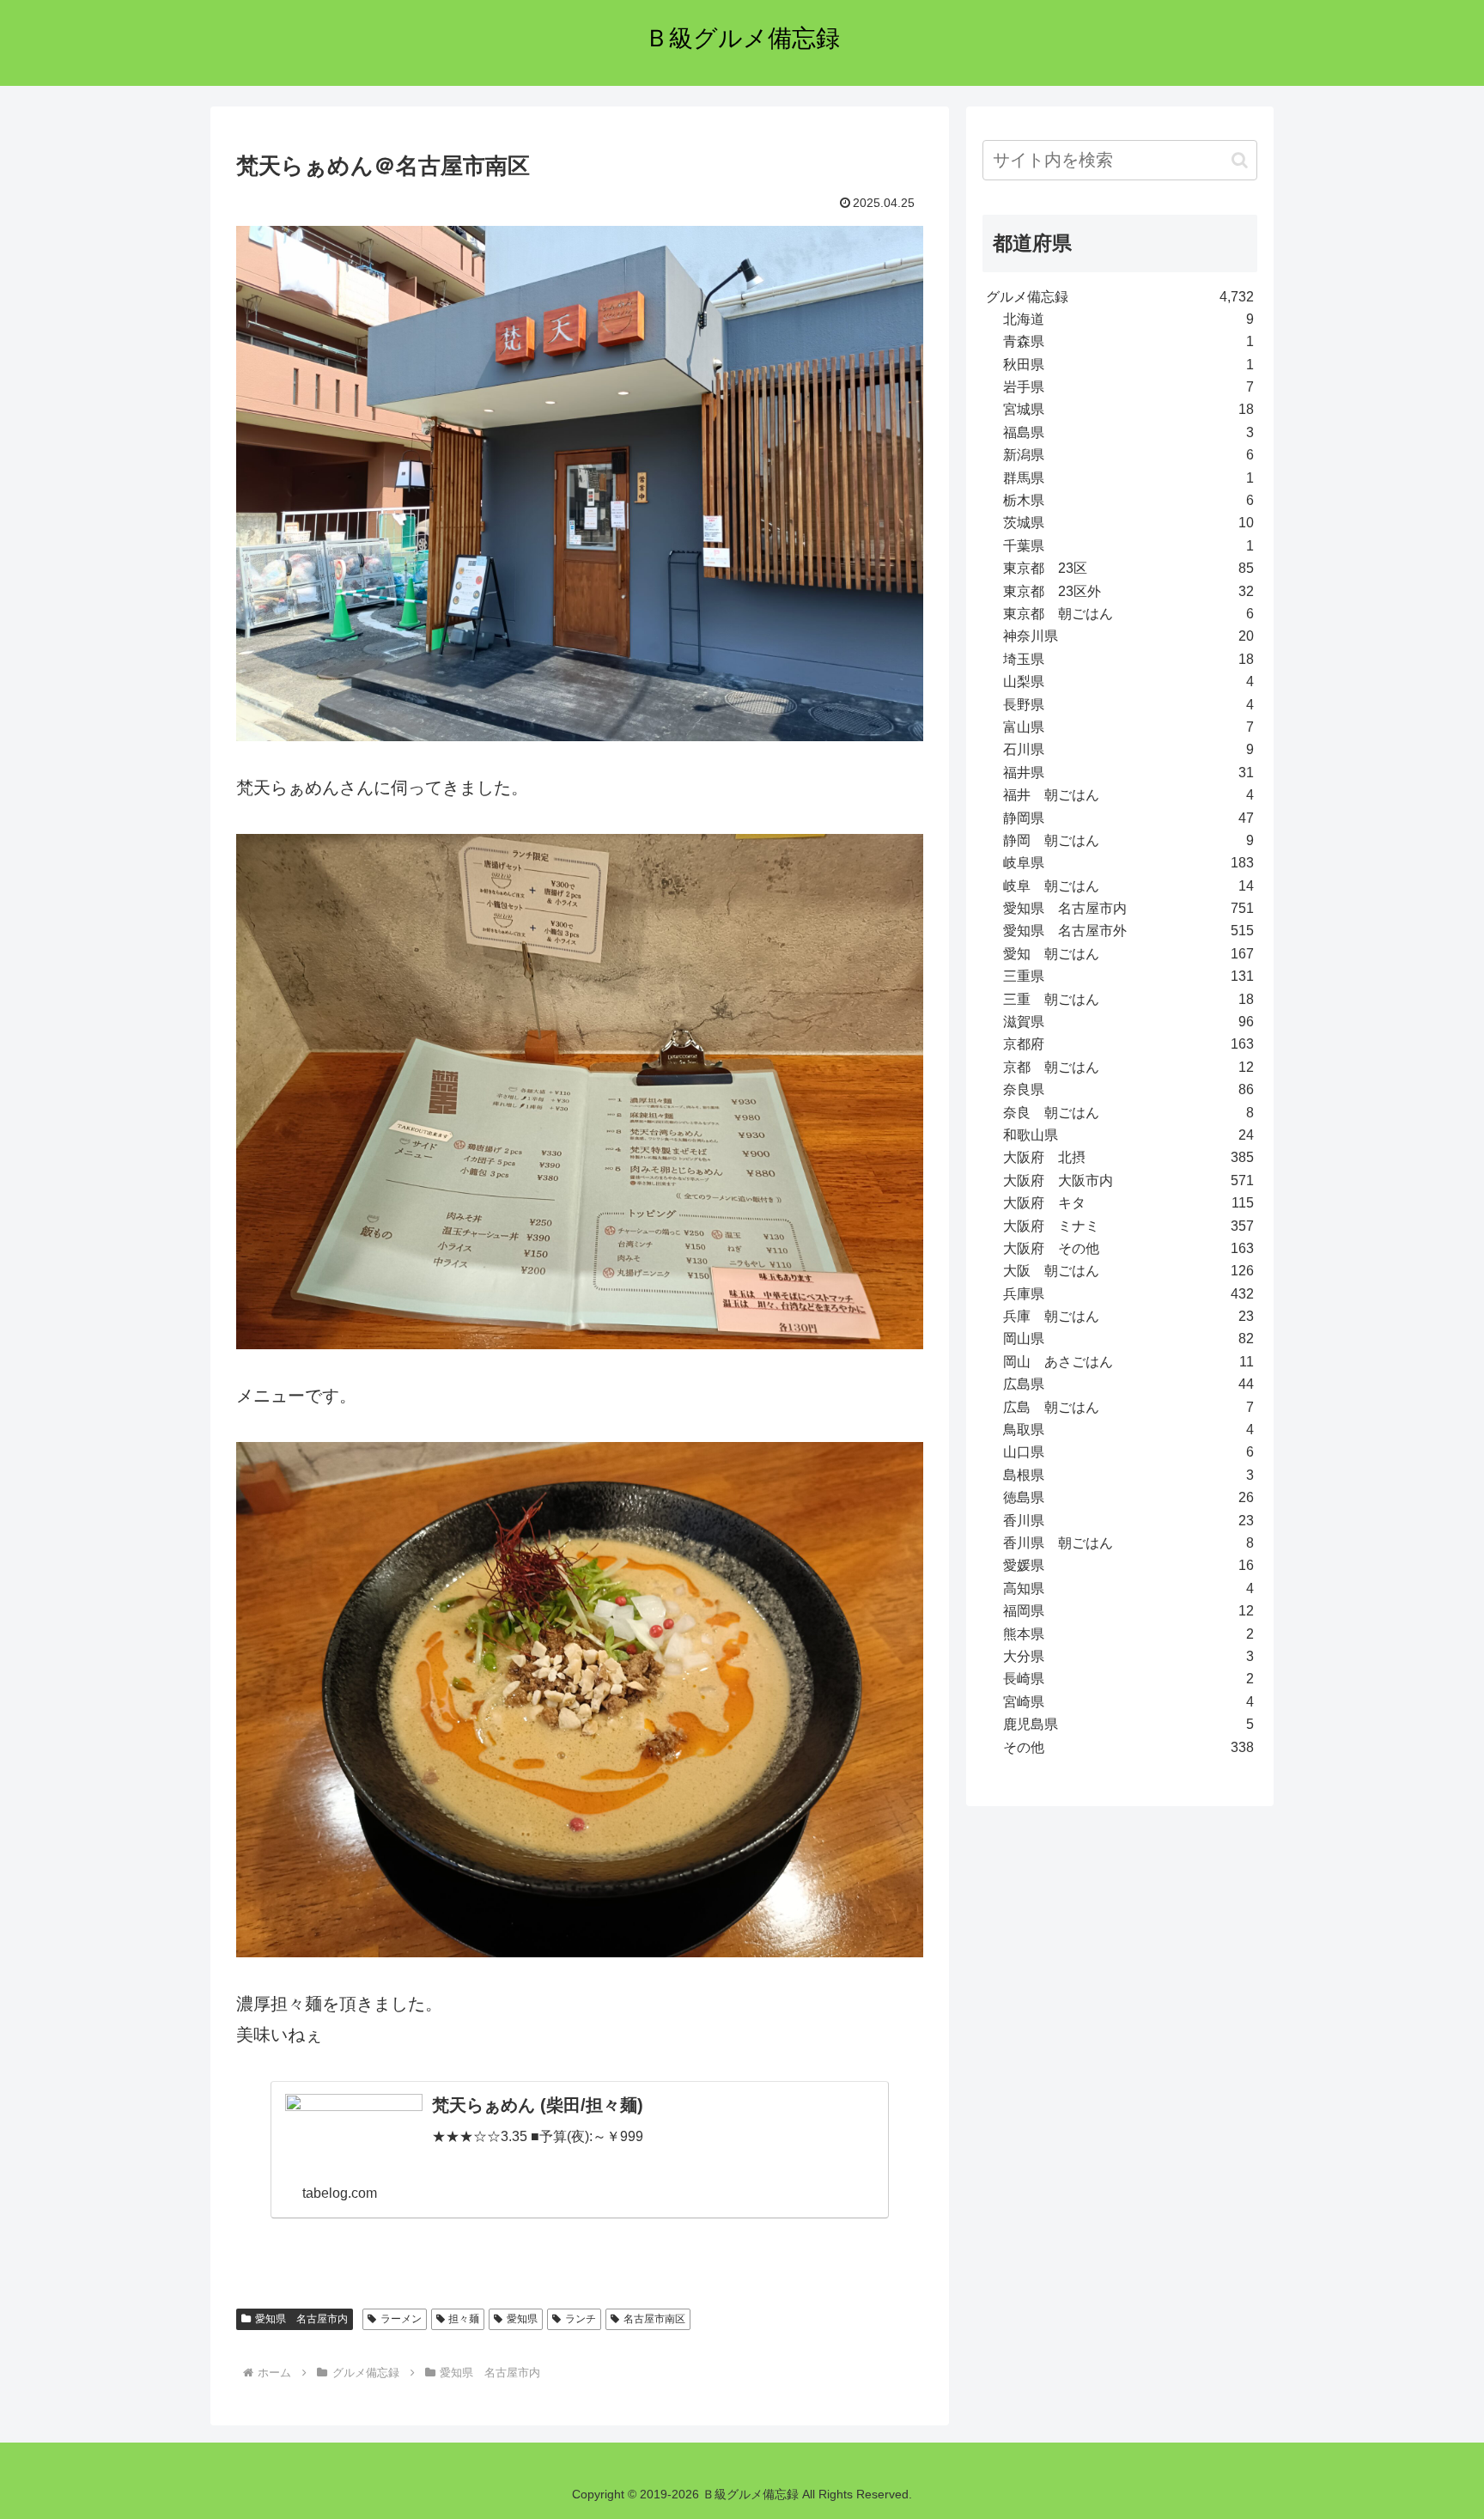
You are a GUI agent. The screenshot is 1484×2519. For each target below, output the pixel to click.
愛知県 (522, 2319)
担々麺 (464, 2319)
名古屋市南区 (654, 2319)
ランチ (581, 2319)
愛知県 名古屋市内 (301, 2319)
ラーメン (401, 2319)
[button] (1240, 160)
